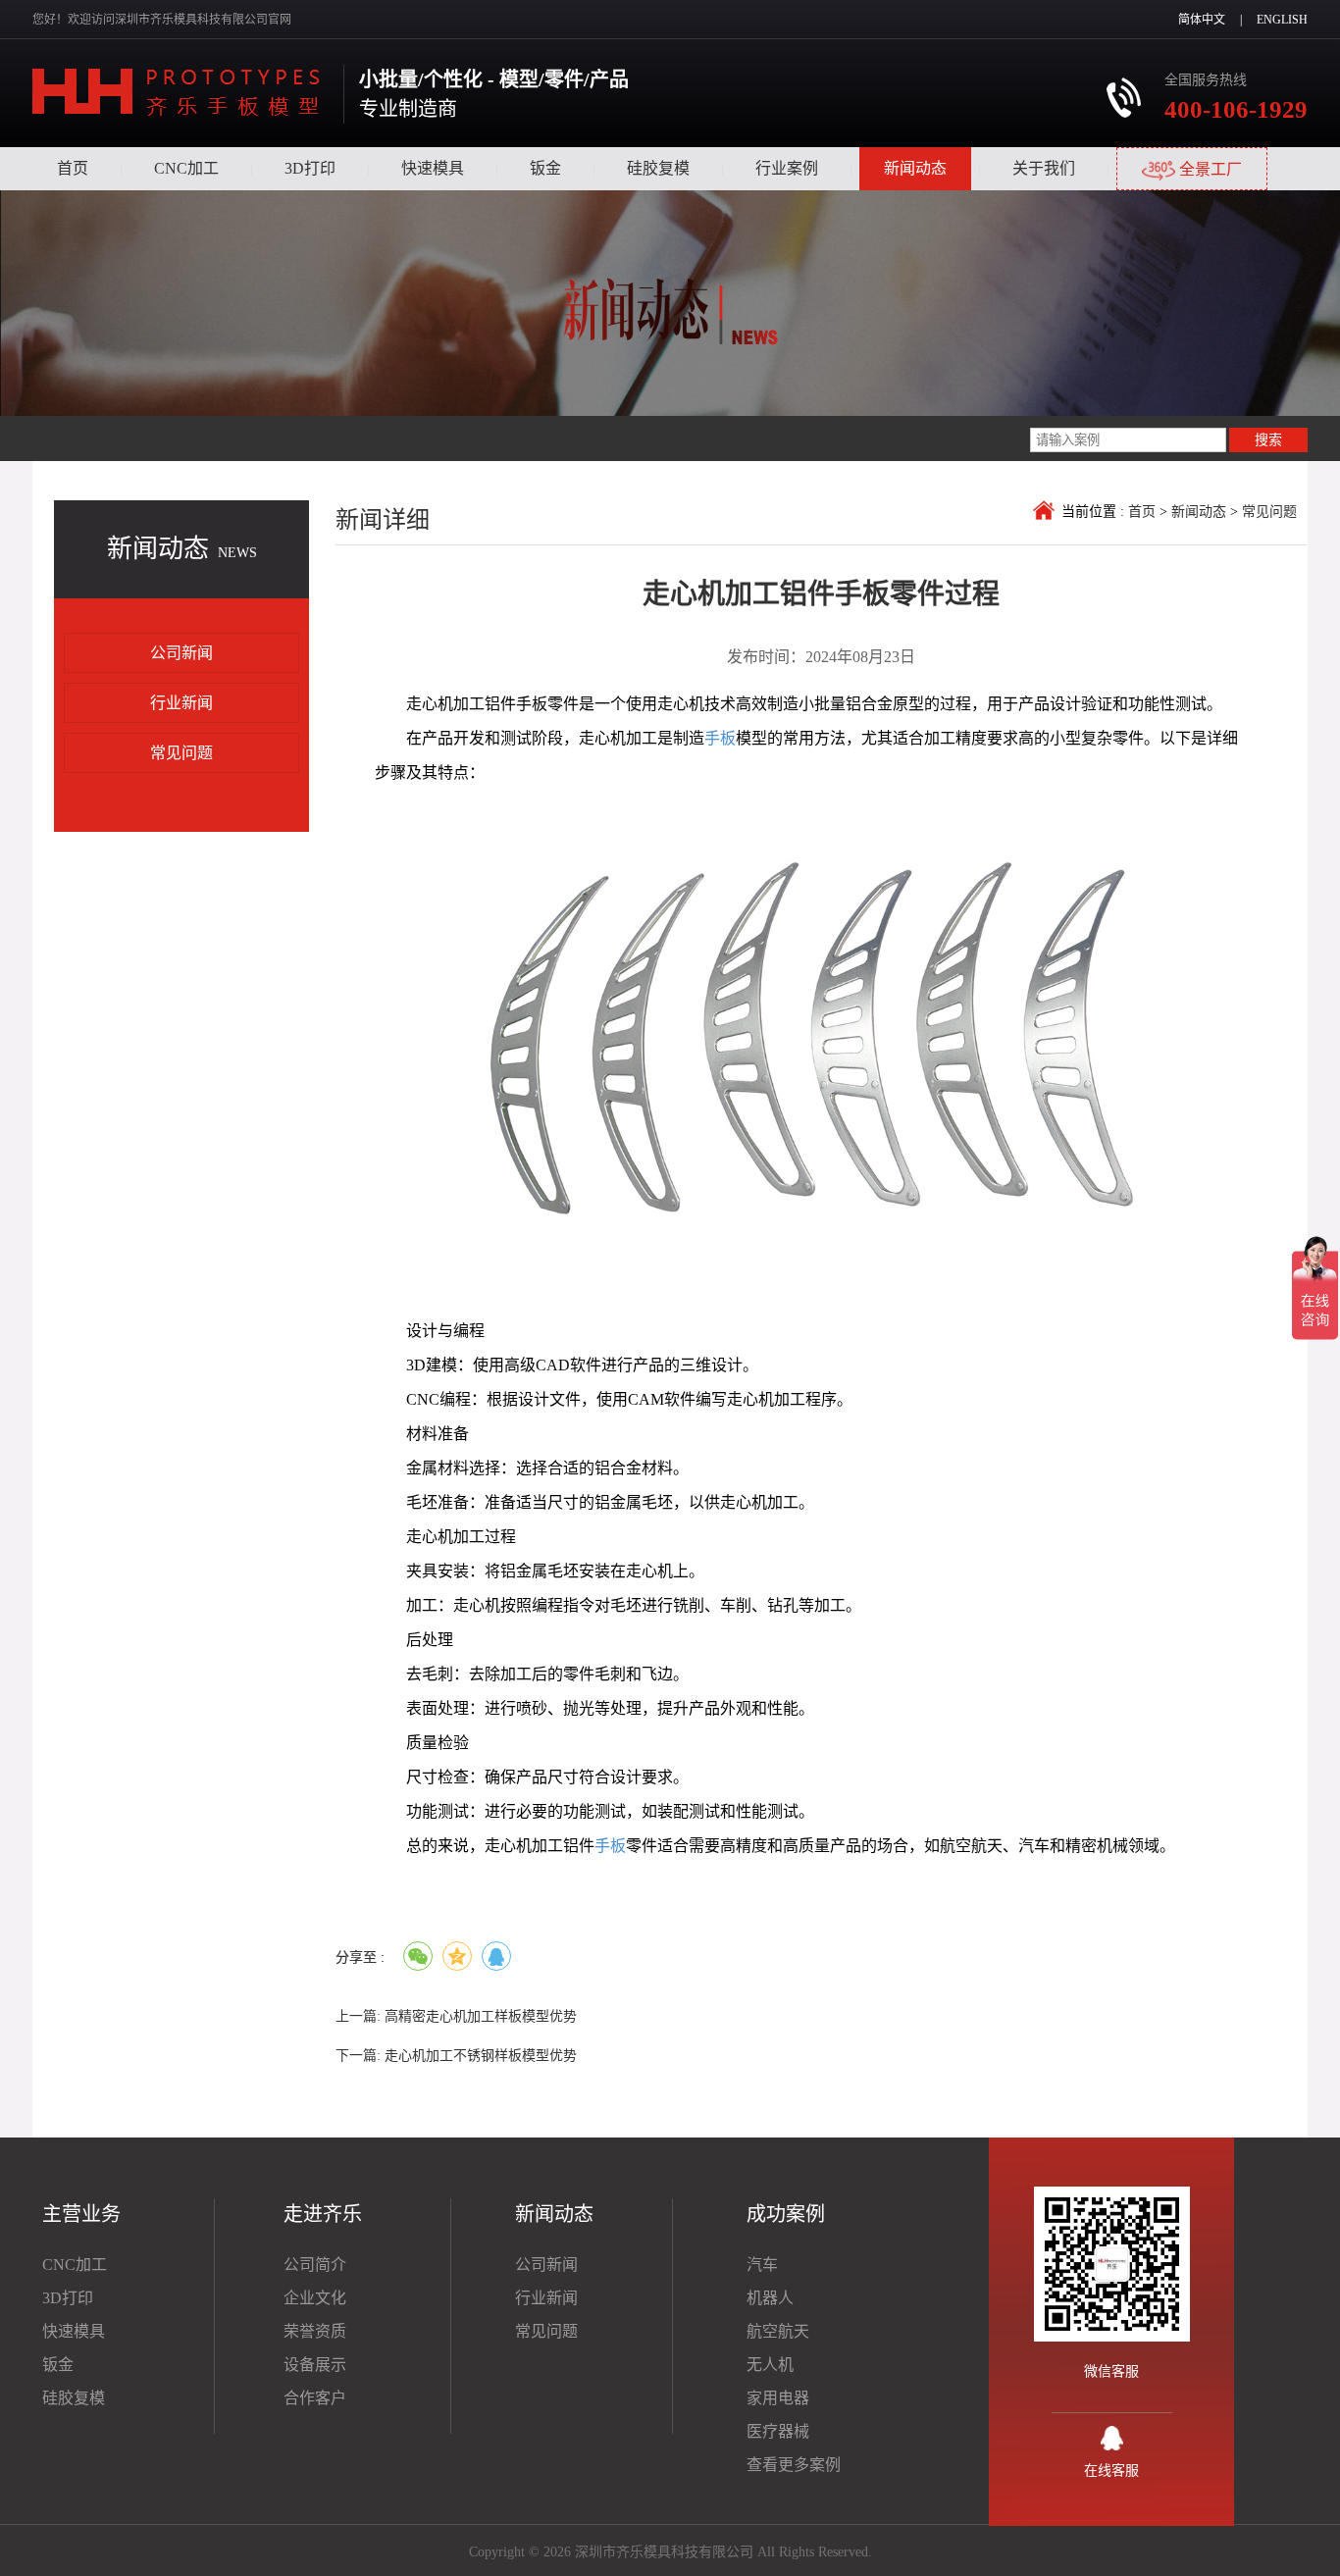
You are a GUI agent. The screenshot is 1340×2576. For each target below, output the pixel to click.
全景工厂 (1209, 169)
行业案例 (787, 168)
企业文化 (315, 2298)
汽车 (762, 2265)
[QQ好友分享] (496, 1956)
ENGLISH (1282, 20)
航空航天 (778, 2331)
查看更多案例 (794, 2465)
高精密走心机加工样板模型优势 (481, 2016)
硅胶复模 (658, 168)
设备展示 (315, 2365)
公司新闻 (181, 653)
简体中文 (1202, 20)
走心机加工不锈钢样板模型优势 (481, 2056)
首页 (73, 168)
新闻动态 (915, 168)
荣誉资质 (315, 2331)
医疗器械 (778, 2431)
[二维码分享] (418, 1956)
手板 (720, 738)
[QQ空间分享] (457, 1956)
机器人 (770, 2298)
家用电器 (778, 2398)
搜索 (1268, 439)
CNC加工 (186, 168)
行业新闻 (181, 703)
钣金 (545, 168)
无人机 (770, 2365)
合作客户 (315, 2398)
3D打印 (310, 168)
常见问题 (181, 753)
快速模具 (433, 168)
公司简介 (315, 2265)
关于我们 (1044, 168)
